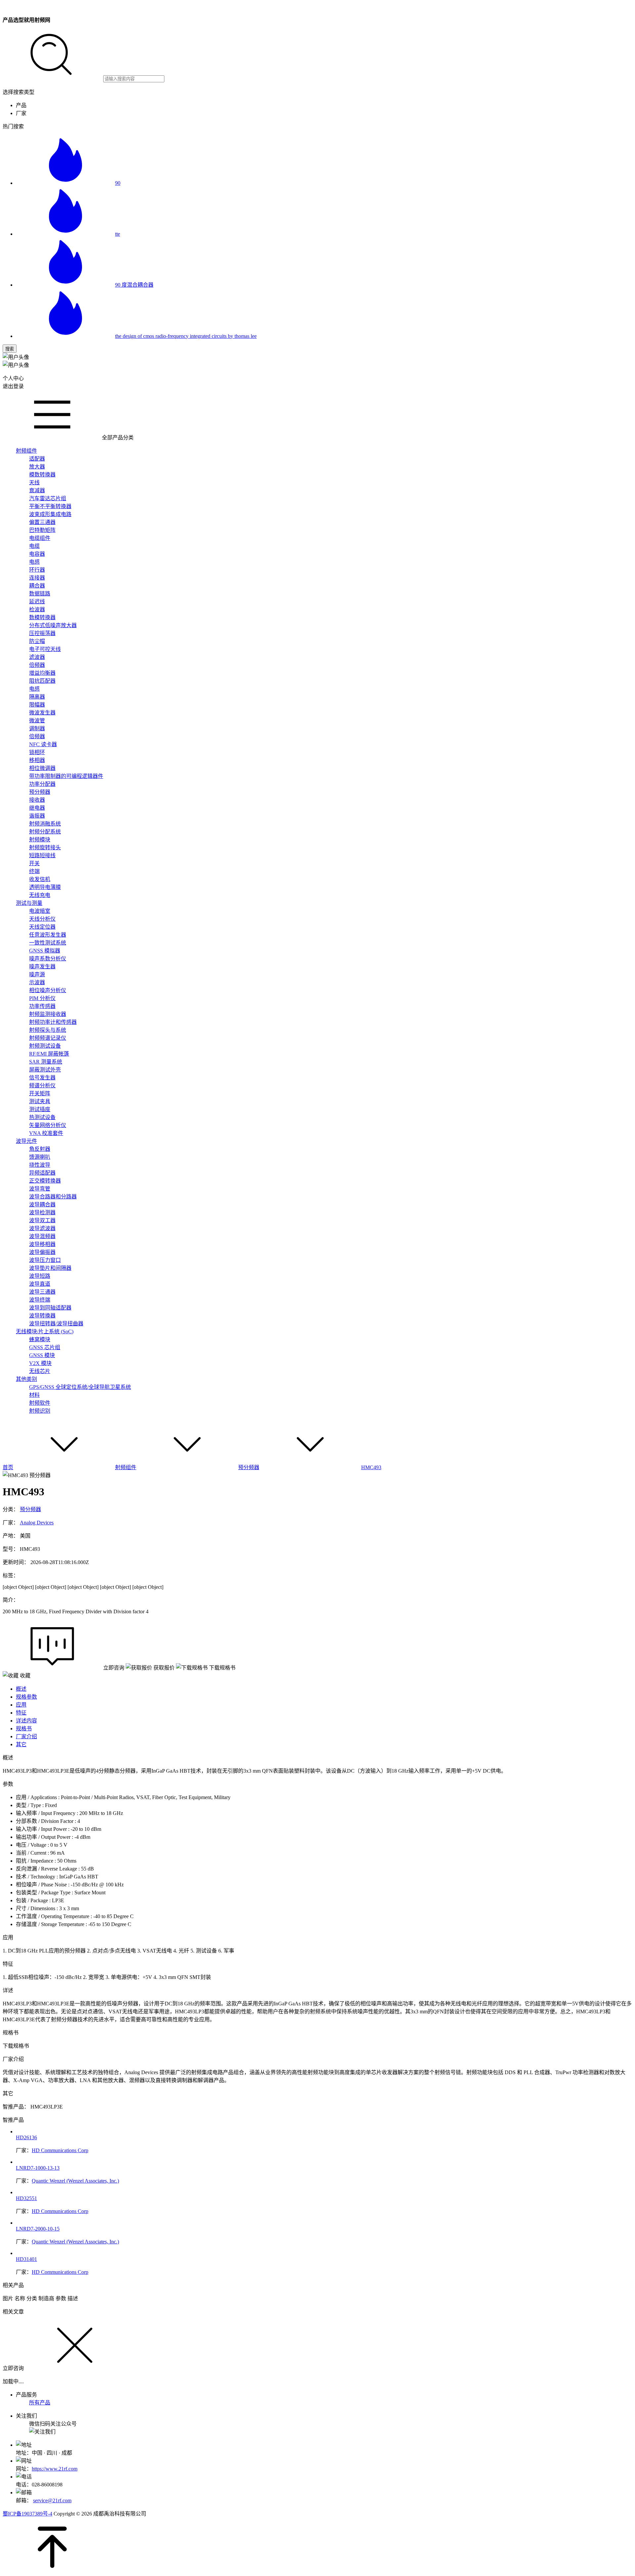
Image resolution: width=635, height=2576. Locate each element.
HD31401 (26, 2259)
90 (118, 183)
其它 (21, 1744)
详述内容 (26, 1721)
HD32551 (26, 2198)
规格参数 (26, 1697)
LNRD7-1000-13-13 (38, 2168)
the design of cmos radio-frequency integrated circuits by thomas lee (186, 336)
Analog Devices (37, 1523)
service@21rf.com (52, 2500)
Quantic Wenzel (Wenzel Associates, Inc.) (75, 2181)
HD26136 (26, 2137)
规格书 (24, 1729)
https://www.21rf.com (55, 2469)
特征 (21, 1713)
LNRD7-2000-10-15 (38, 2229)
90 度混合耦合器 (134, 285)
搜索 (10, 349)
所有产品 (40, 2403)
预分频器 (249, 1467)
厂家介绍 (26, 1736)
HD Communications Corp (60, 2150)
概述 (21, 1689)
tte (118, 234)
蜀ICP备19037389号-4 (27, 2514)
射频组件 (126, 1467)
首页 (8, 1467)
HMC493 (371, 1467)
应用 (21, 1705)
